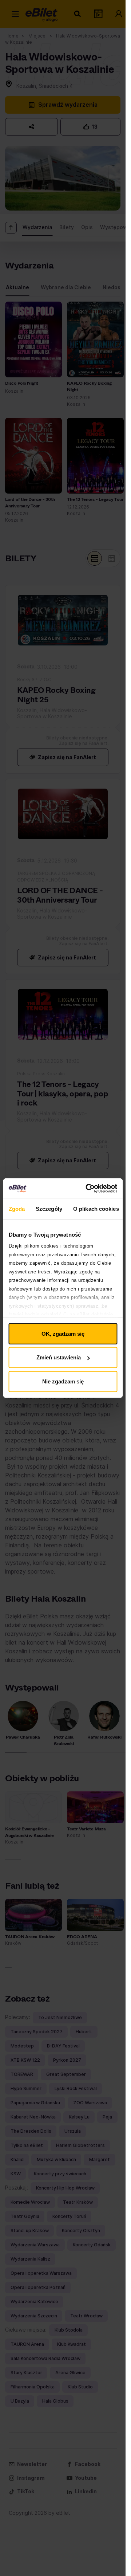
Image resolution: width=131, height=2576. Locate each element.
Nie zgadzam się (63, 1381)
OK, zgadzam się (63, 1333)
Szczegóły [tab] (49, 1208)
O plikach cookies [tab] (96, 1208)
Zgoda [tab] (17, 1208)
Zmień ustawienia (59, 1357)
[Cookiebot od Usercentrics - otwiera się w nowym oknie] (88, 1189)
